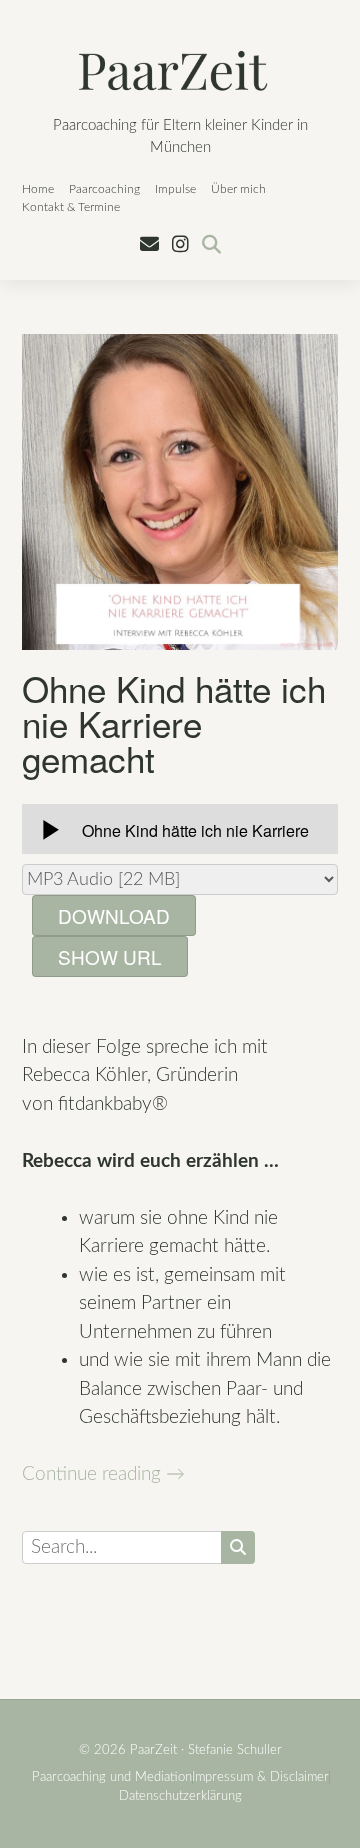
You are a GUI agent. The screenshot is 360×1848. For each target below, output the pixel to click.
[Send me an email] (149, 245)
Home (38, 189)
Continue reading (103, 1474)
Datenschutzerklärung (180, 1796)
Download (114, 915)
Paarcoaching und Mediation (112, 1777)
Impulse (175, 189)
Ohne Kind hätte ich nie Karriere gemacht (174, 723)
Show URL (110, 956)
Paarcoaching (104, 189)
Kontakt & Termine (71, 207)
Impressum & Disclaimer (260, 1777)
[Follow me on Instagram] (180, 245)
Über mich (238, 189)
